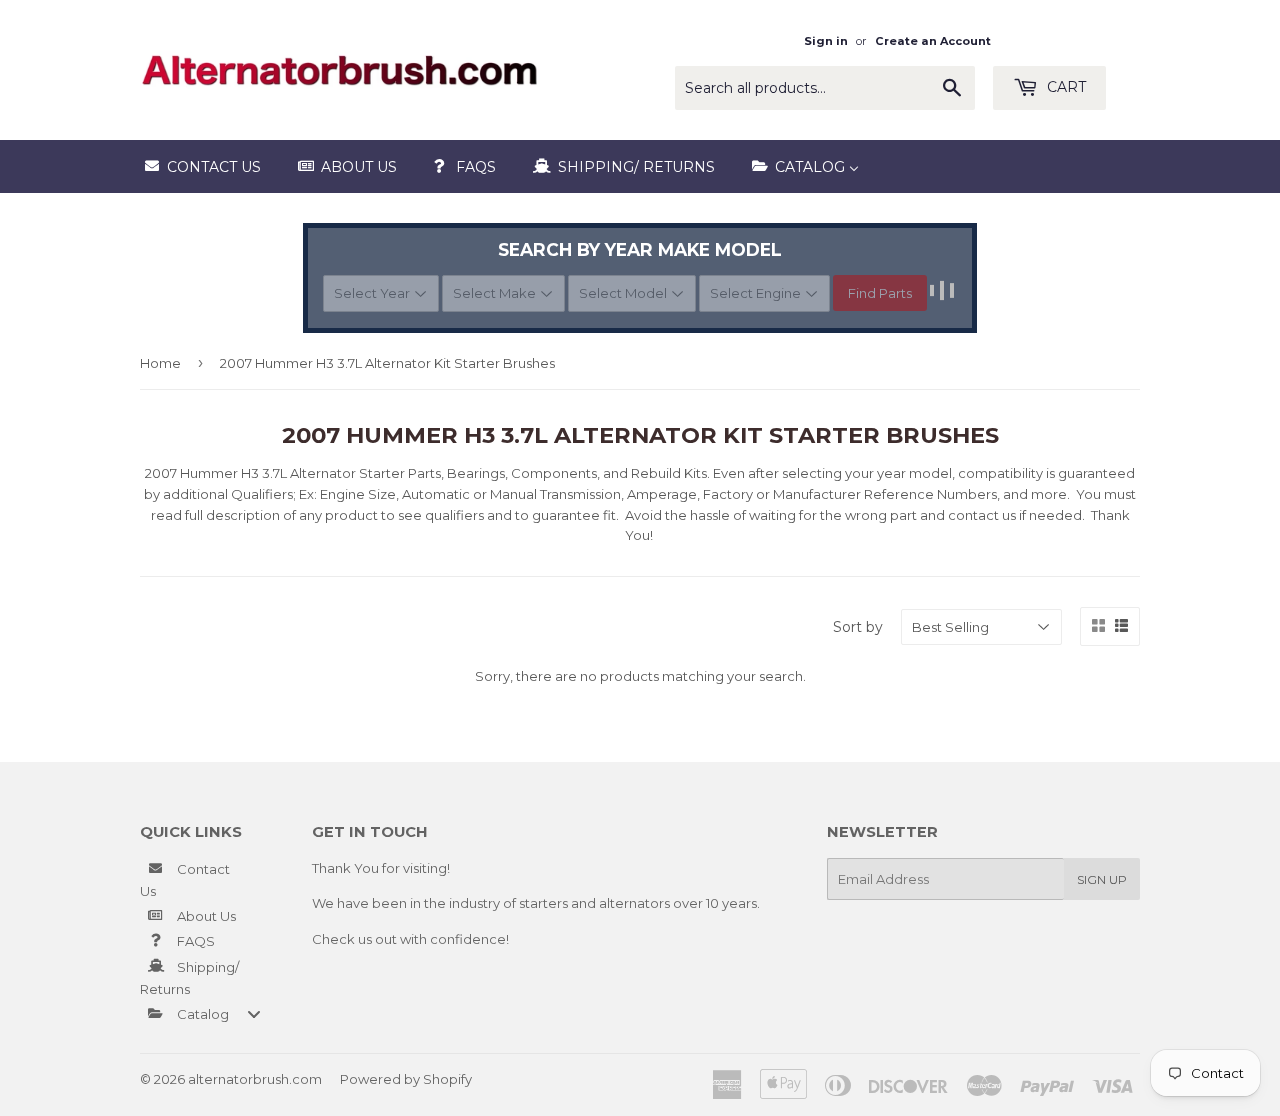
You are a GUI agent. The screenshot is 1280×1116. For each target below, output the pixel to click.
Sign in (826, 41)
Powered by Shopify (406, 1079)
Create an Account (933, 41)
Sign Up (1102, 879)
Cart (1064, 87)
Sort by (858, 627)
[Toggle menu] (254, 1013)
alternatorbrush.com (255, 1079)
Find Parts (880, 293)
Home (160, 363)
